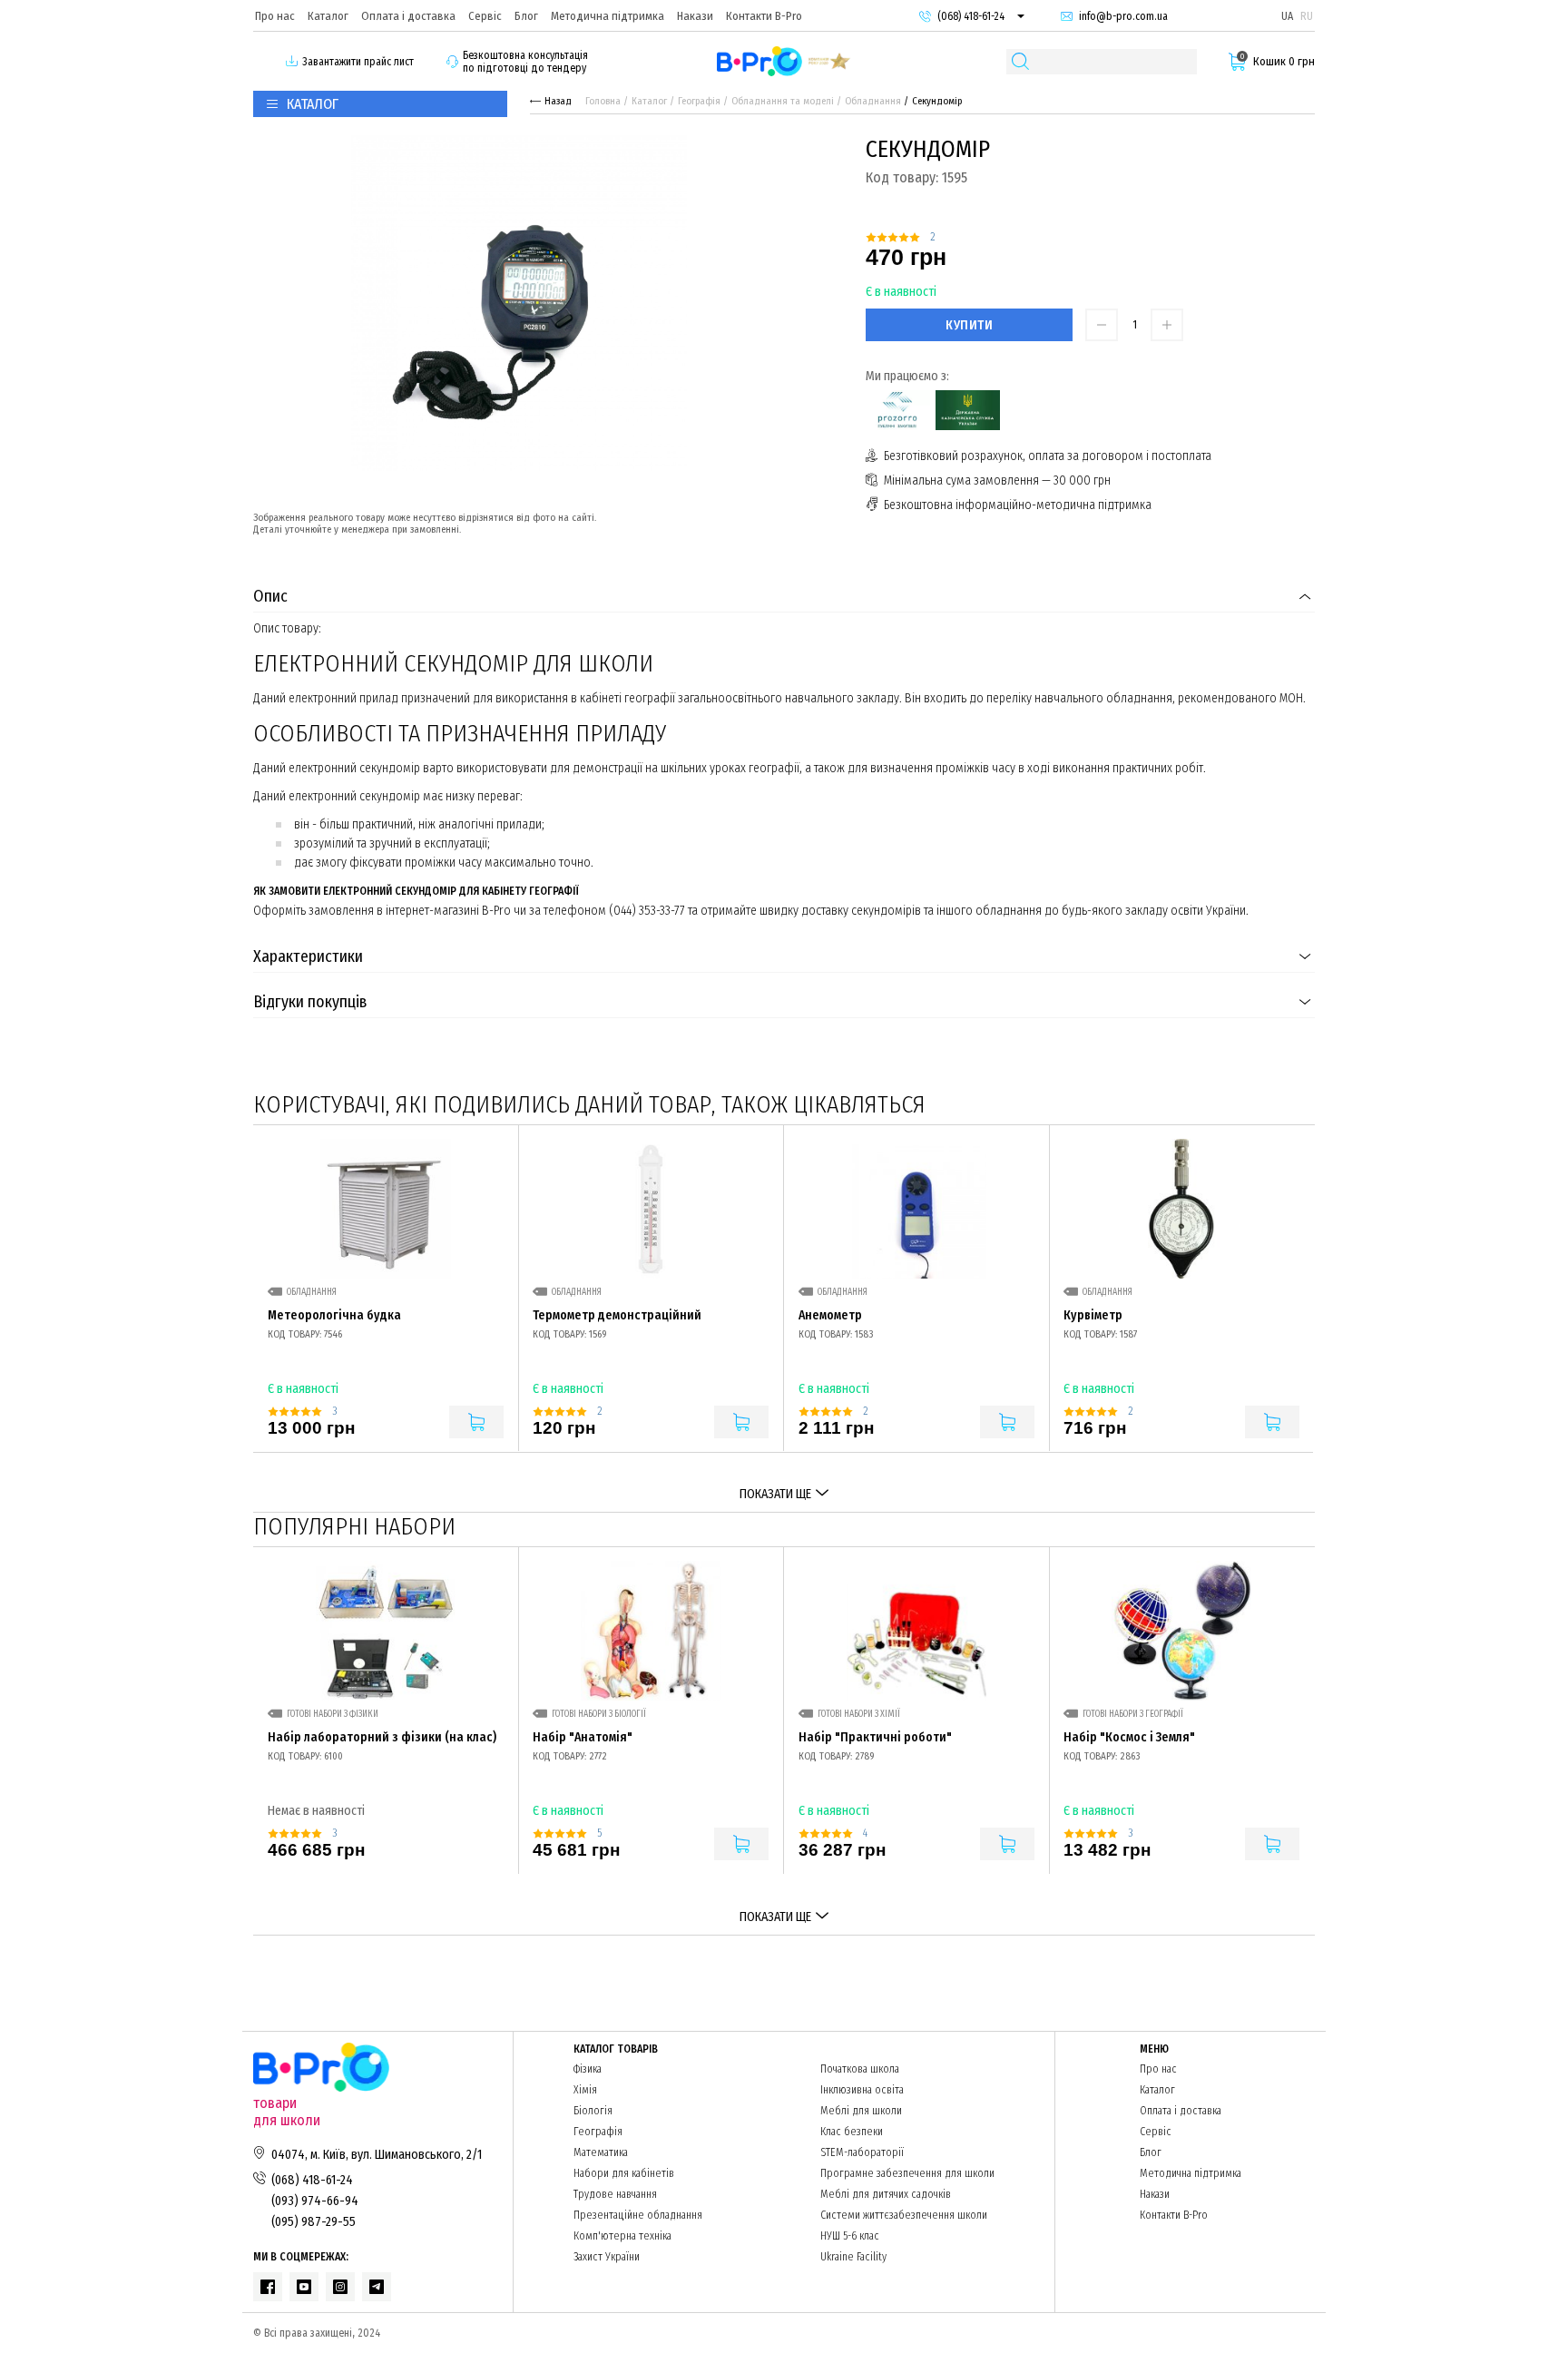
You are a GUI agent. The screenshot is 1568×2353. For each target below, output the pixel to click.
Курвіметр (1093, 1316)
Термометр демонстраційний (617, 1316)
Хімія (585, 2090)
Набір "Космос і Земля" (1129, 1738)
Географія (699, 101)
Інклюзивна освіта (862, 2090)
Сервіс (485, 16)
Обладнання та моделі (783, 101)
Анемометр (830, 1316)
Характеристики (308, 956)
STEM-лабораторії (862, 2152)
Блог (526, 16)
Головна (603, 101)
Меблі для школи (861, 2111)
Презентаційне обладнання (638, 2215)
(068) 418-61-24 (971, 16)
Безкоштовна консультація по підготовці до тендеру (525, 62)
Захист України (607, 2257)
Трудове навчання (615, 2194)
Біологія (593, 2111)
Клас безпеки (852, 2132)
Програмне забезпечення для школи (907, 2173)
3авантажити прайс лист (358, 62)
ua (1287, 16)
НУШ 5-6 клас (850, 2236)
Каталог (328, 16)
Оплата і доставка (408, 16)
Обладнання (873, 101)
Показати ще (775, 1494)
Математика (601, 2152)
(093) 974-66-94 (315, 2201)
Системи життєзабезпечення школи (904, 2215)
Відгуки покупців (310, 1002)
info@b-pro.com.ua (1123, 16)
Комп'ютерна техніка (622, 2236)
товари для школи (287, 2112)
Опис (270, 596)
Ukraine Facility (853, 2257)
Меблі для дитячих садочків (886, 2194)
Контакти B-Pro (764, 16)
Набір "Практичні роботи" (875, 1738)
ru (1307, 16)
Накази (695, 16)
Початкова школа (860, 2069)
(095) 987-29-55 (314, 2222)
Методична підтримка (608, 16)
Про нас (275, 16)
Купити (969, 325)
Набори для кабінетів (624, 2173)
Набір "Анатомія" (583, 1738)
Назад (558, 101)
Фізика (588, 2069)
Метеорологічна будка (334, 1316)
